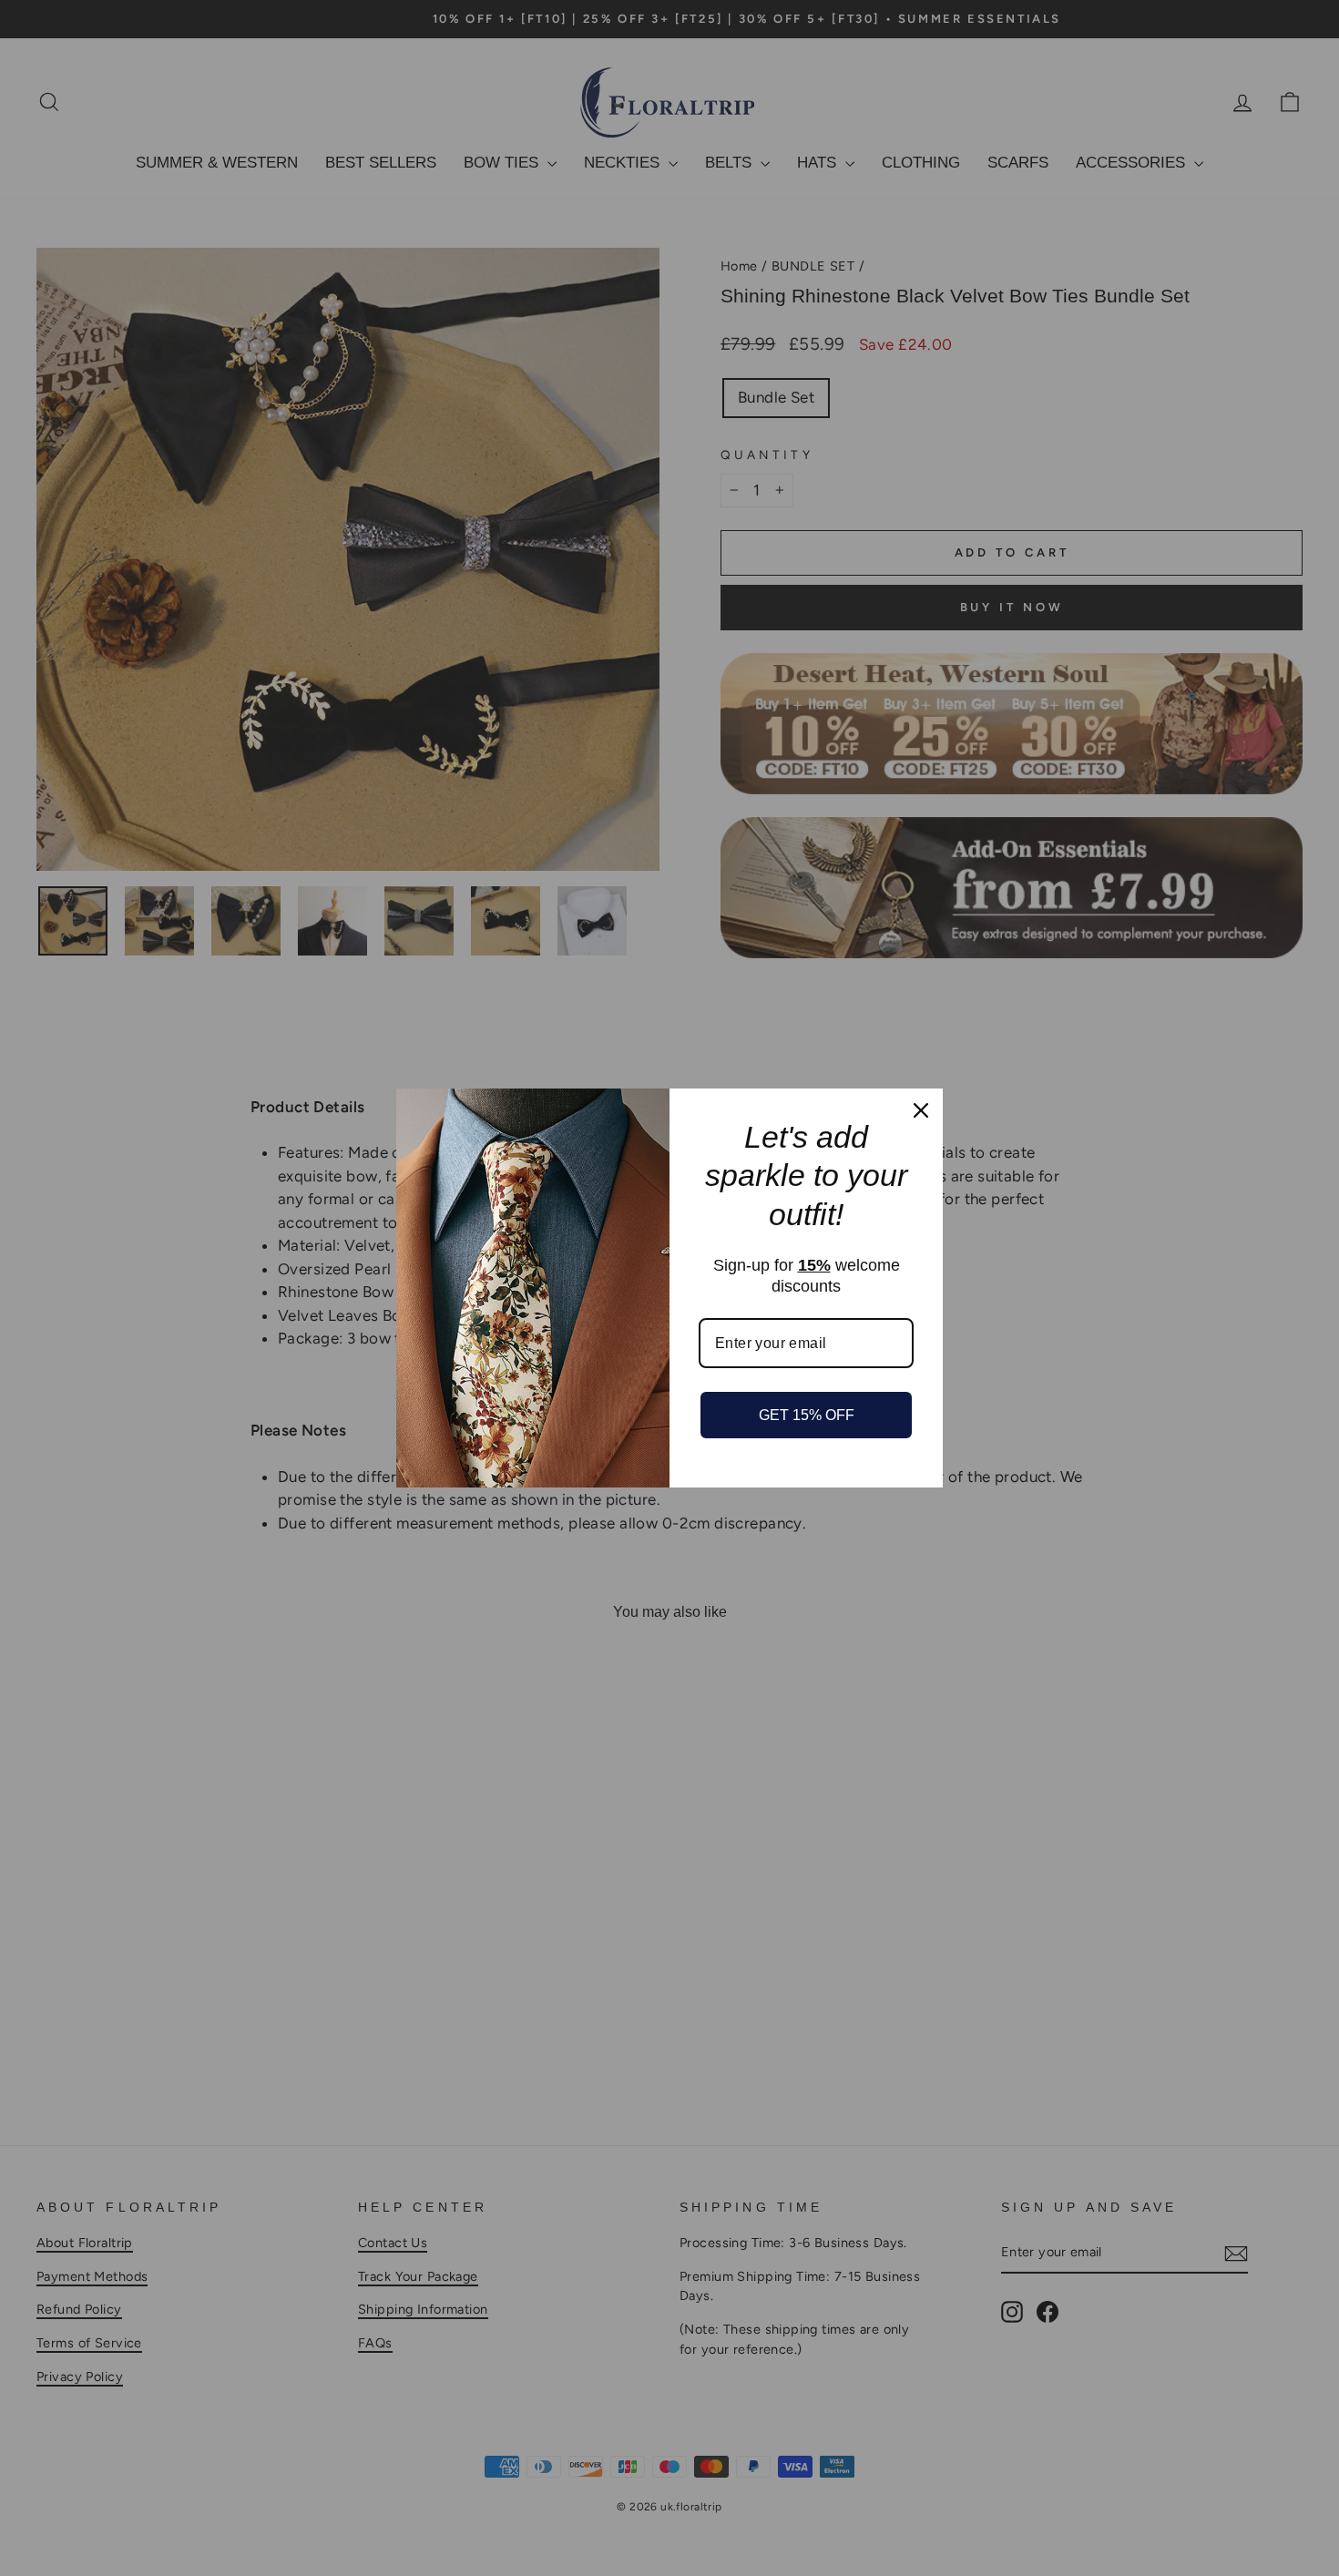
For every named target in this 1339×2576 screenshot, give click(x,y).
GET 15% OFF (807, 1415)
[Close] (921, 1110)
